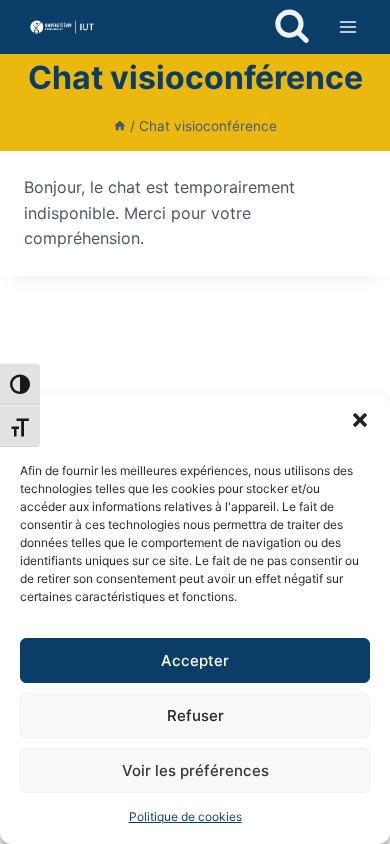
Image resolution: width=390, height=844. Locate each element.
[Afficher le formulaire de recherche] (292, 27)
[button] (360, 420)
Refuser (195, 715)
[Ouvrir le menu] (347, 26)
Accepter (195, 660)
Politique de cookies (185, 816)
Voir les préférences (195, 770)
